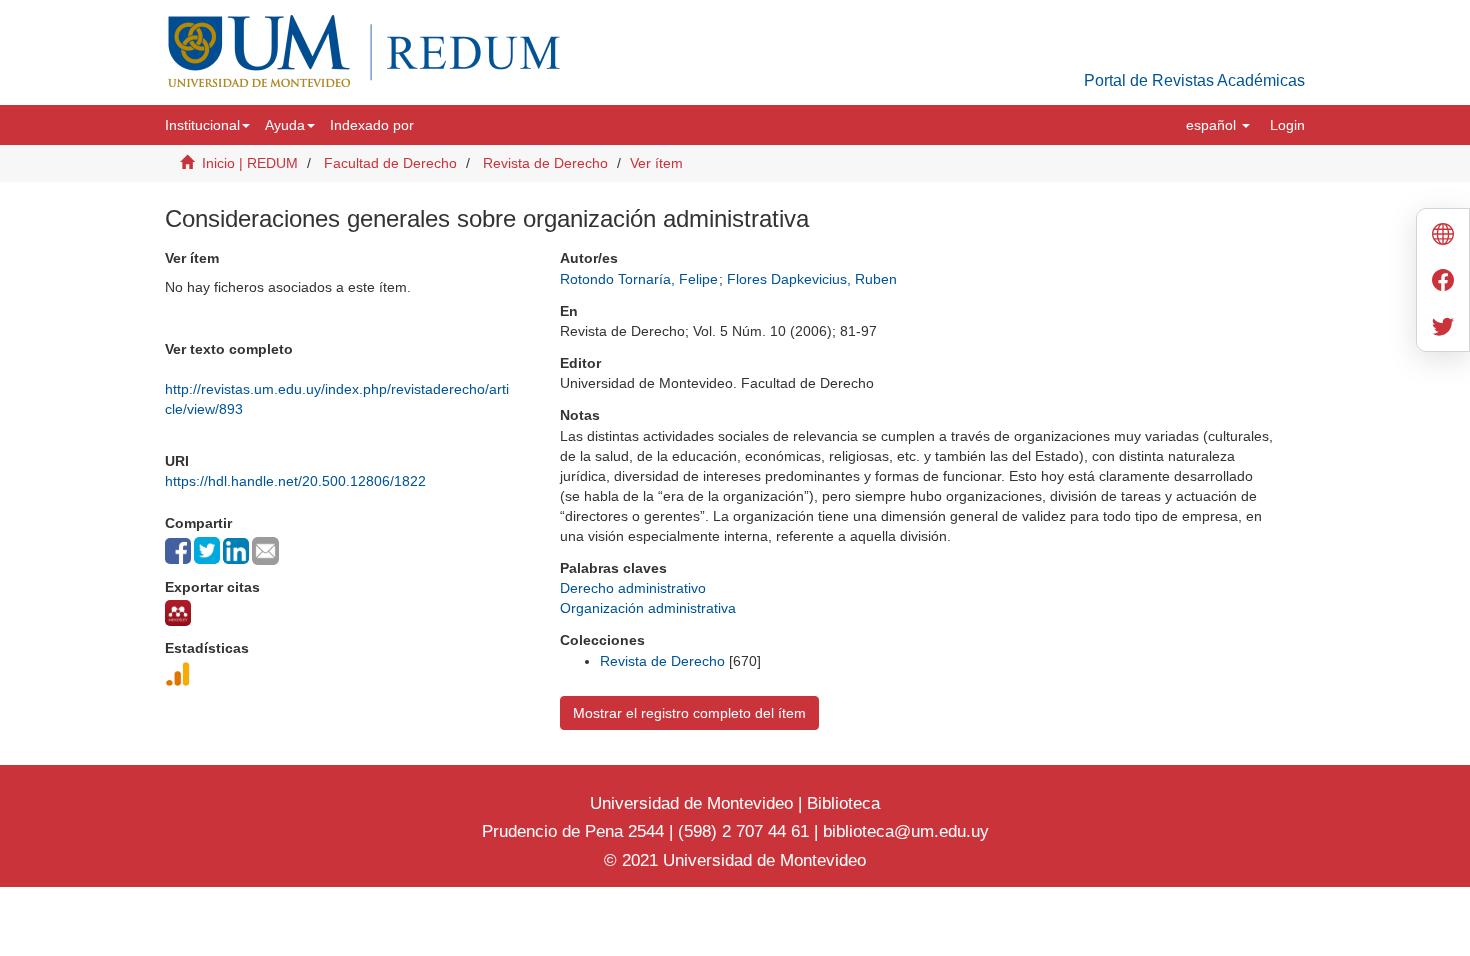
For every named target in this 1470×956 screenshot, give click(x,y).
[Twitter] (1443, 328)
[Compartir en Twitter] (207, 550)
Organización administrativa (648, 608)
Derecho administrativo (633, 588)
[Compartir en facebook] (178, 551)
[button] (207, 125)
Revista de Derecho (545, 163)
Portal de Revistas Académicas (1194, 80)
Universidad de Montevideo (694, 803)
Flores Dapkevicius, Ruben (812, 279)
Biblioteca (841, 803)
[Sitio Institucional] (1443, 236)
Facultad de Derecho (390, 163)
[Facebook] (1443, 282)
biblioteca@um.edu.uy (906, 831)
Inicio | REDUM (250, 163)
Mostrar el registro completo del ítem (689, 713)
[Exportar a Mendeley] (178, 613)
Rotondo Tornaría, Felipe (639, 279)
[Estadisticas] (178, 674)
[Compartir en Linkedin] (236, 551)
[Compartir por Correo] (265, 551)
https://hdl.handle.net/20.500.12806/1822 (295, 481)
